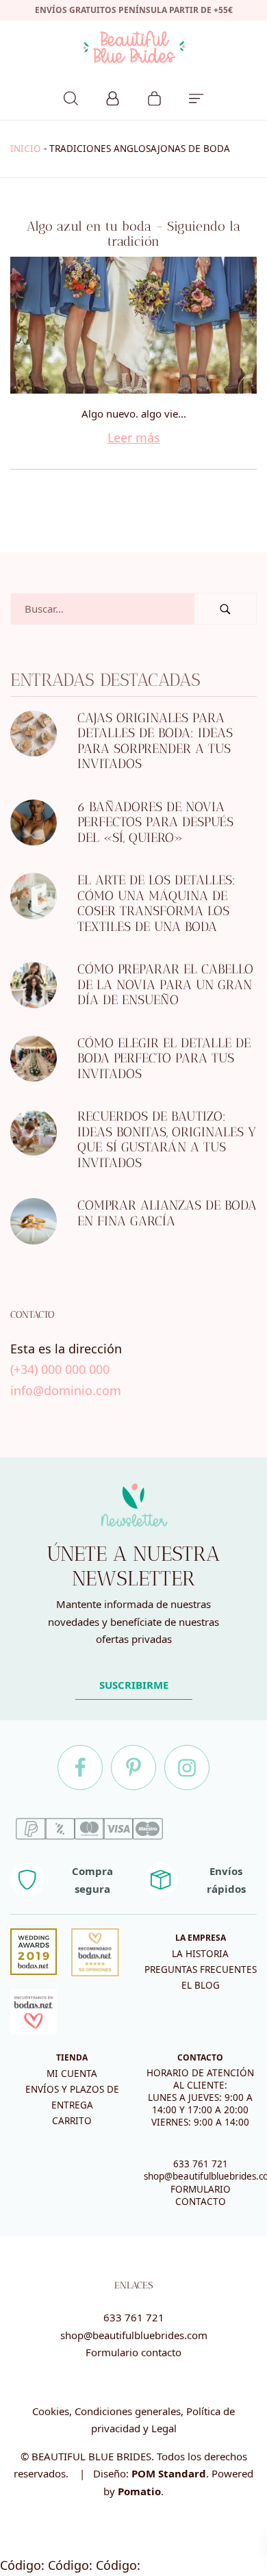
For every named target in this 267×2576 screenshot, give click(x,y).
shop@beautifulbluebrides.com (134, 2335)
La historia (200, 1954)
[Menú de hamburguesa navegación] (196, 97)
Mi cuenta (72, 2074)
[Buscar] (71, 97)
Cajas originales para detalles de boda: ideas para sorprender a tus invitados (155, 741)
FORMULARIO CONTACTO (201, 2195)
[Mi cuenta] (113, 97)
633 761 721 (201, 2164)
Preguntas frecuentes (201, 1969)
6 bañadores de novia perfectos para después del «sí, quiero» (155, 822)
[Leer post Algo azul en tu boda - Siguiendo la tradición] (133, 325)
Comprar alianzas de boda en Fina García (167, 1214)
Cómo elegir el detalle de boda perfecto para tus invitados (164, 1058)
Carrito (72, 2121)
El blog (201, 1985)
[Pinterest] (133, 1768)
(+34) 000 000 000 (60, 1370)
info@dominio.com (66, 1390)
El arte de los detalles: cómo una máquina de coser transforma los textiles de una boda (156, 904)
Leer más (134, 437)
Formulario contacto (133, 2352)
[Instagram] (187, 1768)
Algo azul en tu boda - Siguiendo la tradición (133, 234)
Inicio (26, 149)
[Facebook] (80, 1768)
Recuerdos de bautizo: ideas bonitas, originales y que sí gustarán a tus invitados (167, 1140)
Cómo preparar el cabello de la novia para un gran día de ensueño (165, 985)
